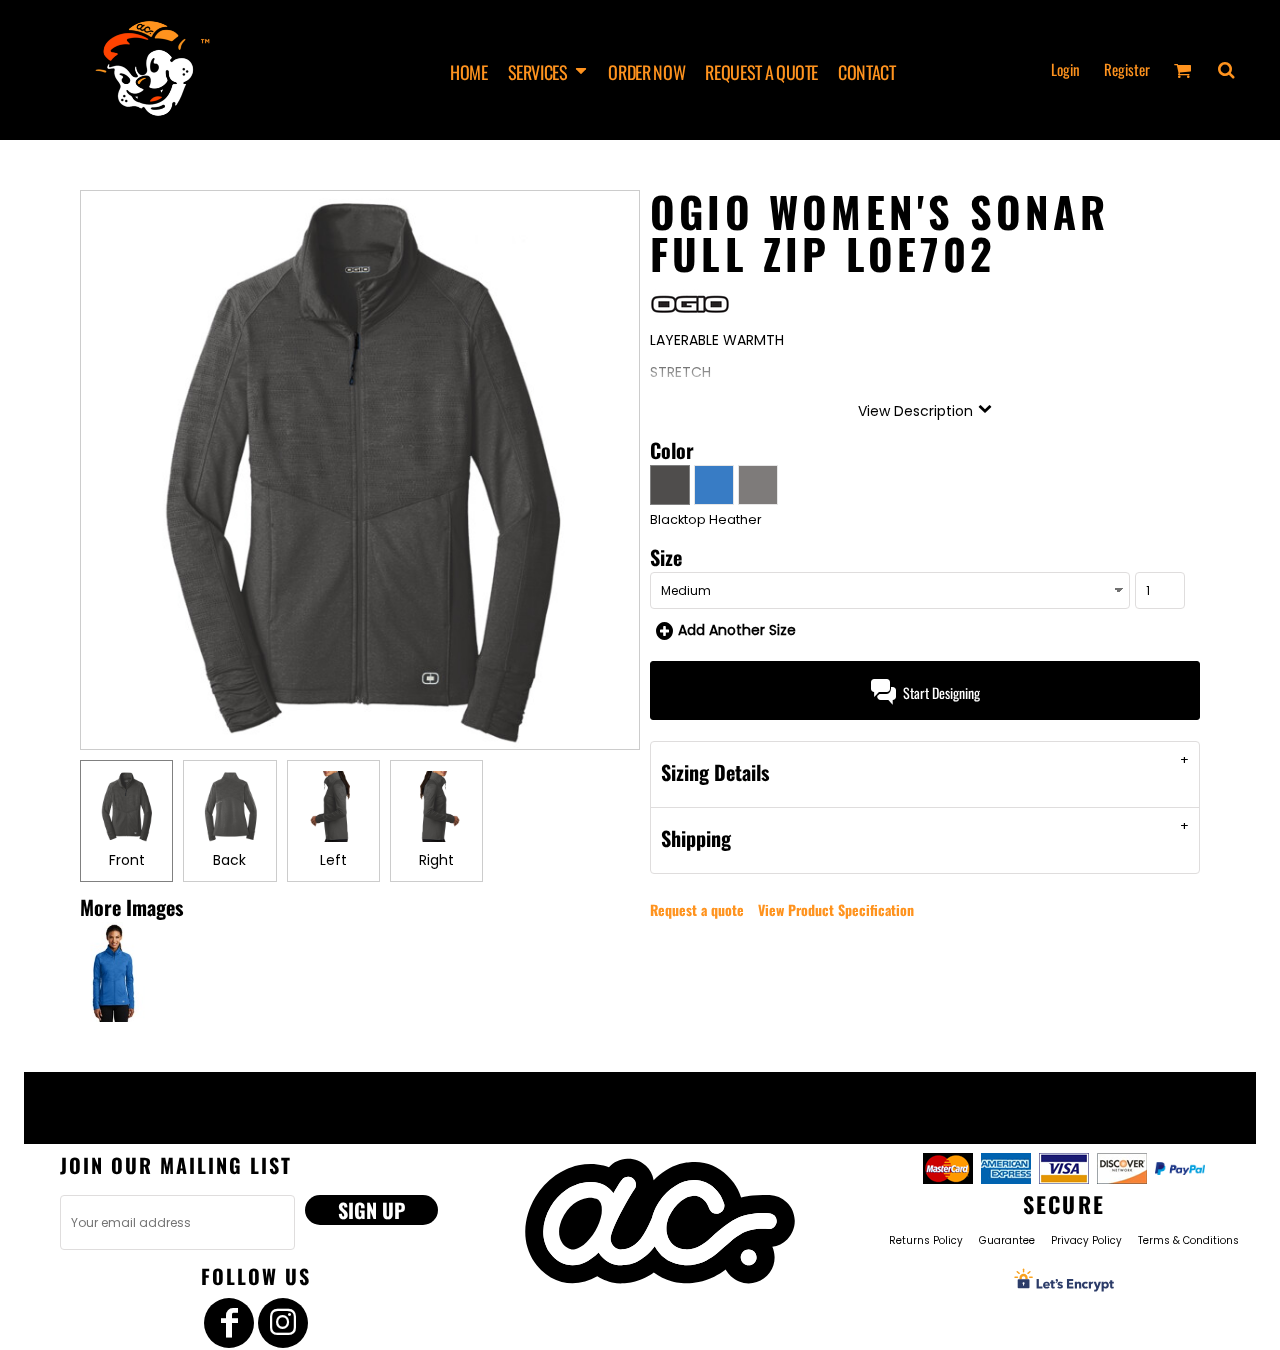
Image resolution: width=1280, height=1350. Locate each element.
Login (1065, 69)
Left (333, 860)
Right (436, 860)
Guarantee (1007, 1240)
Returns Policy (926, 1240)
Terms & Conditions (1188, 1240)
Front (127, 860)
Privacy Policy (1086, 1240)
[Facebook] (229, 1323)
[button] (548, 70)
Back (229, 860)
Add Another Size (737, 630)
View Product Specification (836, 909)
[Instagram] (283, 1323)
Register (1127, 69)
